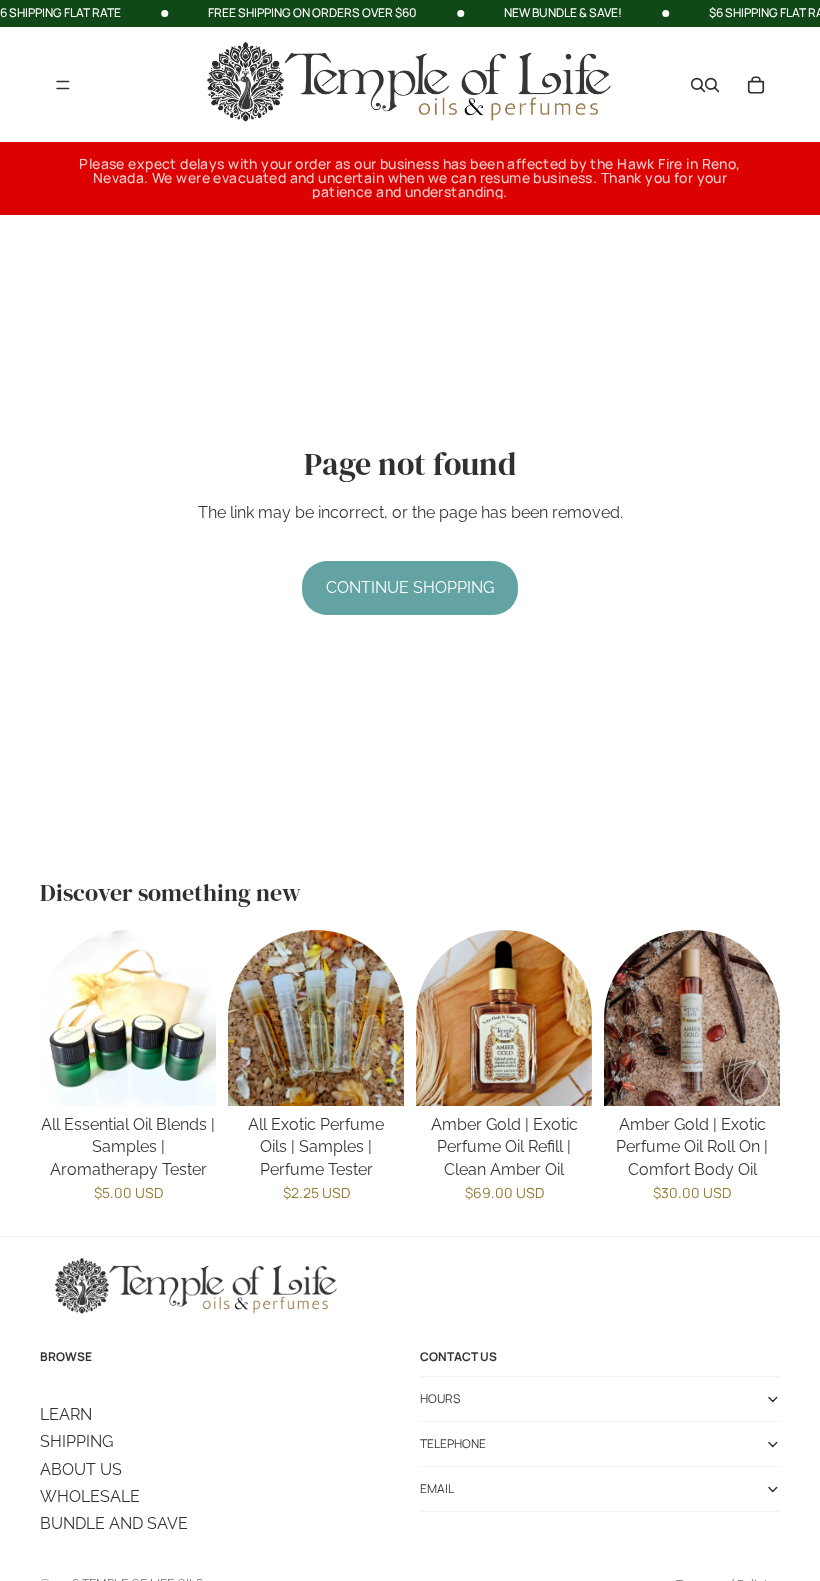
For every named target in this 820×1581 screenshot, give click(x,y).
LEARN (66, 1413)
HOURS (440, 1398)
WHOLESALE (90, 1495)
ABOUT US (81, 1468)
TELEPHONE (453, 1443)
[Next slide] (382, 1018)
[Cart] (756, 84)
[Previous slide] (250, 1018)
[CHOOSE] (185, 1075)
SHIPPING (76, 1441)
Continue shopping (410, 587)
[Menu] (63, 85)
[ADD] (561, 1075)
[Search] (698, 84)
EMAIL (437, 1488)
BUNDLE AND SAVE (114, 1523)
